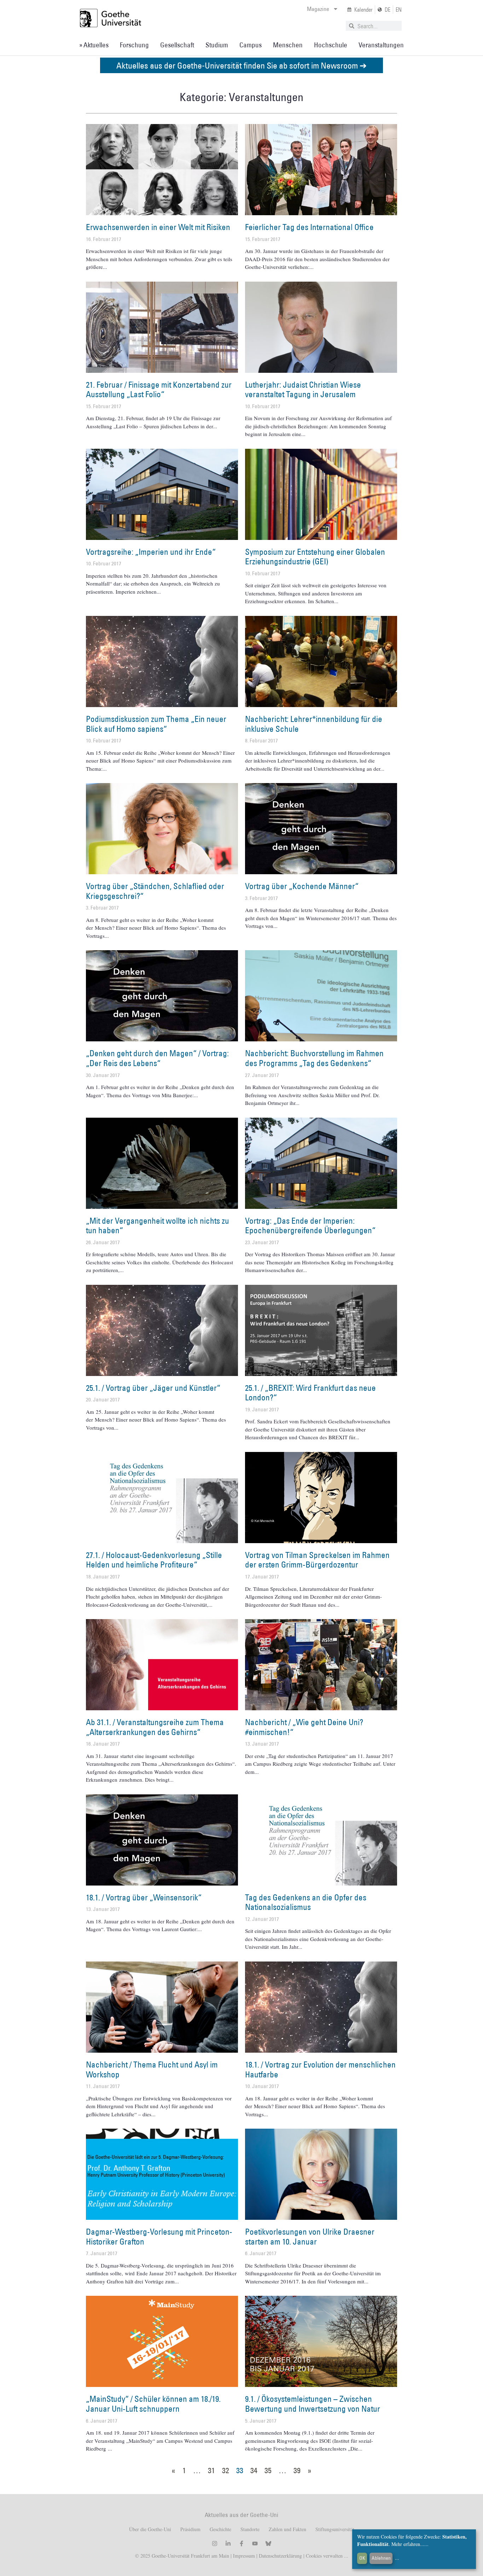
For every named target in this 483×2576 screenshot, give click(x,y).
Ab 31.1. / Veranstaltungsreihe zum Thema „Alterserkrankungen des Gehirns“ (155, 1727)
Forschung (134, 45)
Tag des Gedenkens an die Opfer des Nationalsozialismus (306, 1902)
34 (254, 2470)
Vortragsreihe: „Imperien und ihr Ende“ (151, 552)
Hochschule (331, 45)
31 (211, 2470)
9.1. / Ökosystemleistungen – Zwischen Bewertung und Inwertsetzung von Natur (313, 2404)
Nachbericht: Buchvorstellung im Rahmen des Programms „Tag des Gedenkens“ (314, 1058)
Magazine (318, 9)
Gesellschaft (177, 45)
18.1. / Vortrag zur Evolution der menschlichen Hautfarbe (320, 2069)
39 (297, 2470)
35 (268, 2470)
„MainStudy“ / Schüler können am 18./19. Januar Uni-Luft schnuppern (153, 2404)
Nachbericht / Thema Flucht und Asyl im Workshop (152, 2069)
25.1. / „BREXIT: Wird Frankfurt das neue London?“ (310, 1393)
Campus (251, 45)
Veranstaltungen (381, 45)
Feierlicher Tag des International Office (309, 227)
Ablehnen (381, 2558)
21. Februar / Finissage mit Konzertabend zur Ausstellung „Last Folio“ (159, 389)
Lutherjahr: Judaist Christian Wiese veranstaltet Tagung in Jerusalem (303, 389)
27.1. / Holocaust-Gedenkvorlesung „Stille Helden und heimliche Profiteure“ (154, 1560)
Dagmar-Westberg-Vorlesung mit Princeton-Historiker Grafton (159, 2236)
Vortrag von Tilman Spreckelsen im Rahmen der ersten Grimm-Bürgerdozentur (317, 1560)
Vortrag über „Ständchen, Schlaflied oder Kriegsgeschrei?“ (155, 891)
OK (362, 2558)
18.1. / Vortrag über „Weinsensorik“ (144, 1897)
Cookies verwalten (325, 2556)
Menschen (288, 45)
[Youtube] (255, 2543)
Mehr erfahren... (408, 2544)
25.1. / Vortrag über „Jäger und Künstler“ (153, 1388)
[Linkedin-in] (228, 2543)
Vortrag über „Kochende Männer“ (302, 886)
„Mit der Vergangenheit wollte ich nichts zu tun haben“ (158, 1225)
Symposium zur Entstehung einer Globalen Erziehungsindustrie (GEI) (315, 557)
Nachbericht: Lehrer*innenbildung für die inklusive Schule (314, 724)
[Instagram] (215, 2543)
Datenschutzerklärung (280, 2556)
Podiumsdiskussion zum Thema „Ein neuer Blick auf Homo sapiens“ (156, 724)
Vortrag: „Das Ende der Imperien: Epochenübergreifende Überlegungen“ (310, 1225)
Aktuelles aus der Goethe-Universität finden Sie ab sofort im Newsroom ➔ (241, 65)
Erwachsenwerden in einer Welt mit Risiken (158, 227)
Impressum (243, 2556)
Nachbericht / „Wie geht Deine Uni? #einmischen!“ (304, 1727)
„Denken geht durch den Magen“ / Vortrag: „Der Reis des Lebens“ (157, 1058)
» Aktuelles (94, 45)
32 (226, 2470)
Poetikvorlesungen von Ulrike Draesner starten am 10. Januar (310, 2236)
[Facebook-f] (241, 2543)
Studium (217, 45)
